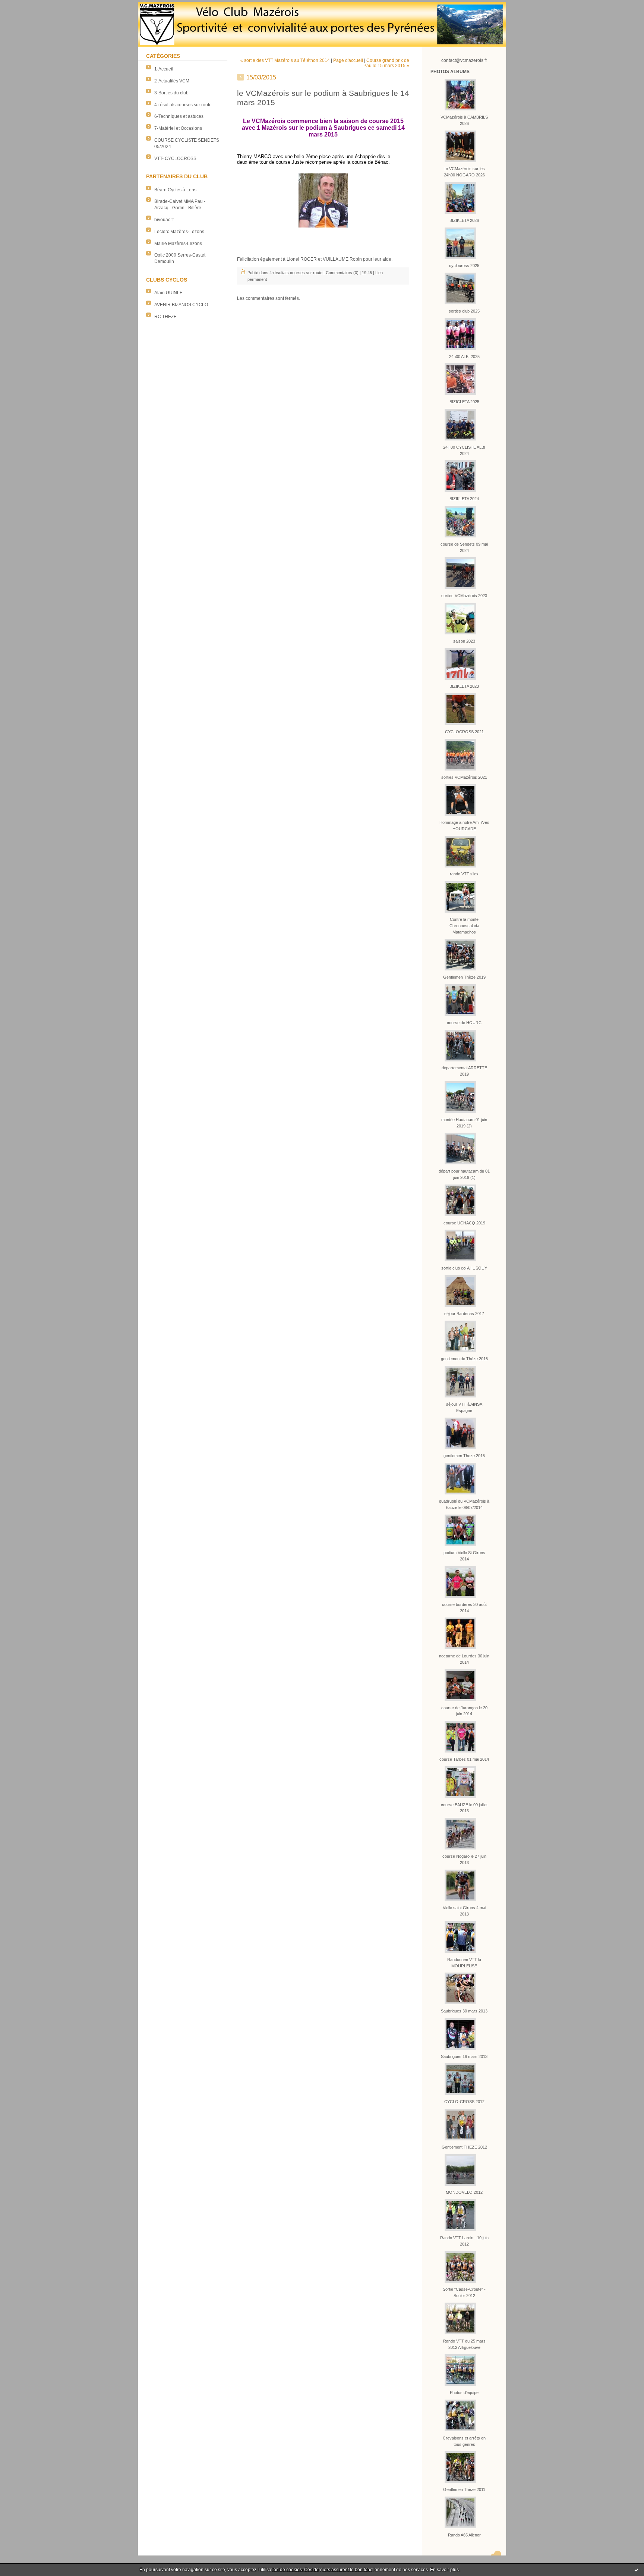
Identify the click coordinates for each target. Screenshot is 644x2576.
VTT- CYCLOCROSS (175, 159)
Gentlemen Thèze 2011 (464, 2489)
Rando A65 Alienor (464, 2535)
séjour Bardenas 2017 (464, 1314)
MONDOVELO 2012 (464, 2192)
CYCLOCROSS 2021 (464, 732)
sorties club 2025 (464, 311)
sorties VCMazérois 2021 (464, 777)
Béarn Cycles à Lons (175, 190)
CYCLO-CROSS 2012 (464, 2102)
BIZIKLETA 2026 (464, 220)
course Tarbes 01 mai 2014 (464, 1759)
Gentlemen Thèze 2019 (464, 977)
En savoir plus (444, 2570)
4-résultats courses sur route (183, 105)
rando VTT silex (464, 874)
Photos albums (450, 72)
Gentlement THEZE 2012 (464, 2147)
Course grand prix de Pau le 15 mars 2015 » (386, 63)
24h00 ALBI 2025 (464, 357)
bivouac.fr (164, 220)
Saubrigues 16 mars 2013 (464, 2056)
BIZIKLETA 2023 (464, 686)
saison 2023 (464, 641)
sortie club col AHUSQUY (464, 1268)
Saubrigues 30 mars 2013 (464, 2011)
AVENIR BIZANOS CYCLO (181, 305)
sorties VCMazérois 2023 (464, 596)
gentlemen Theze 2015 (464, 1456)
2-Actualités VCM (172, 81)
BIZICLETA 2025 (464, 402)
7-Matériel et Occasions (178, 128)
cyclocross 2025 (464, 266)
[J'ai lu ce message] (637, 2570)
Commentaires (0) (342, 273)
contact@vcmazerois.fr (464, 60)
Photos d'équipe (464, 2393)
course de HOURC (464, 1023)
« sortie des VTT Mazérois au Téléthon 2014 (285, 60)
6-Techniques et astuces (179, 116)
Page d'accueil (348, 60)
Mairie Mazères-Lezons (178, 244)
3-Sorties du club (171, 93)
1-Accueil (164, 69)
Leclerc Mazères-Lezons (179, 232)
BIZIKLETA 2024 (464, 499)
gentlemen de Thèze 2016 (464, 1359)
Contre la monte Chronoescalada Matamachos (464, 926)
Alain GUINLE (168, 293)
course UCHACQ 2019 (464, 1223)
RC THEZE (165, 317)
